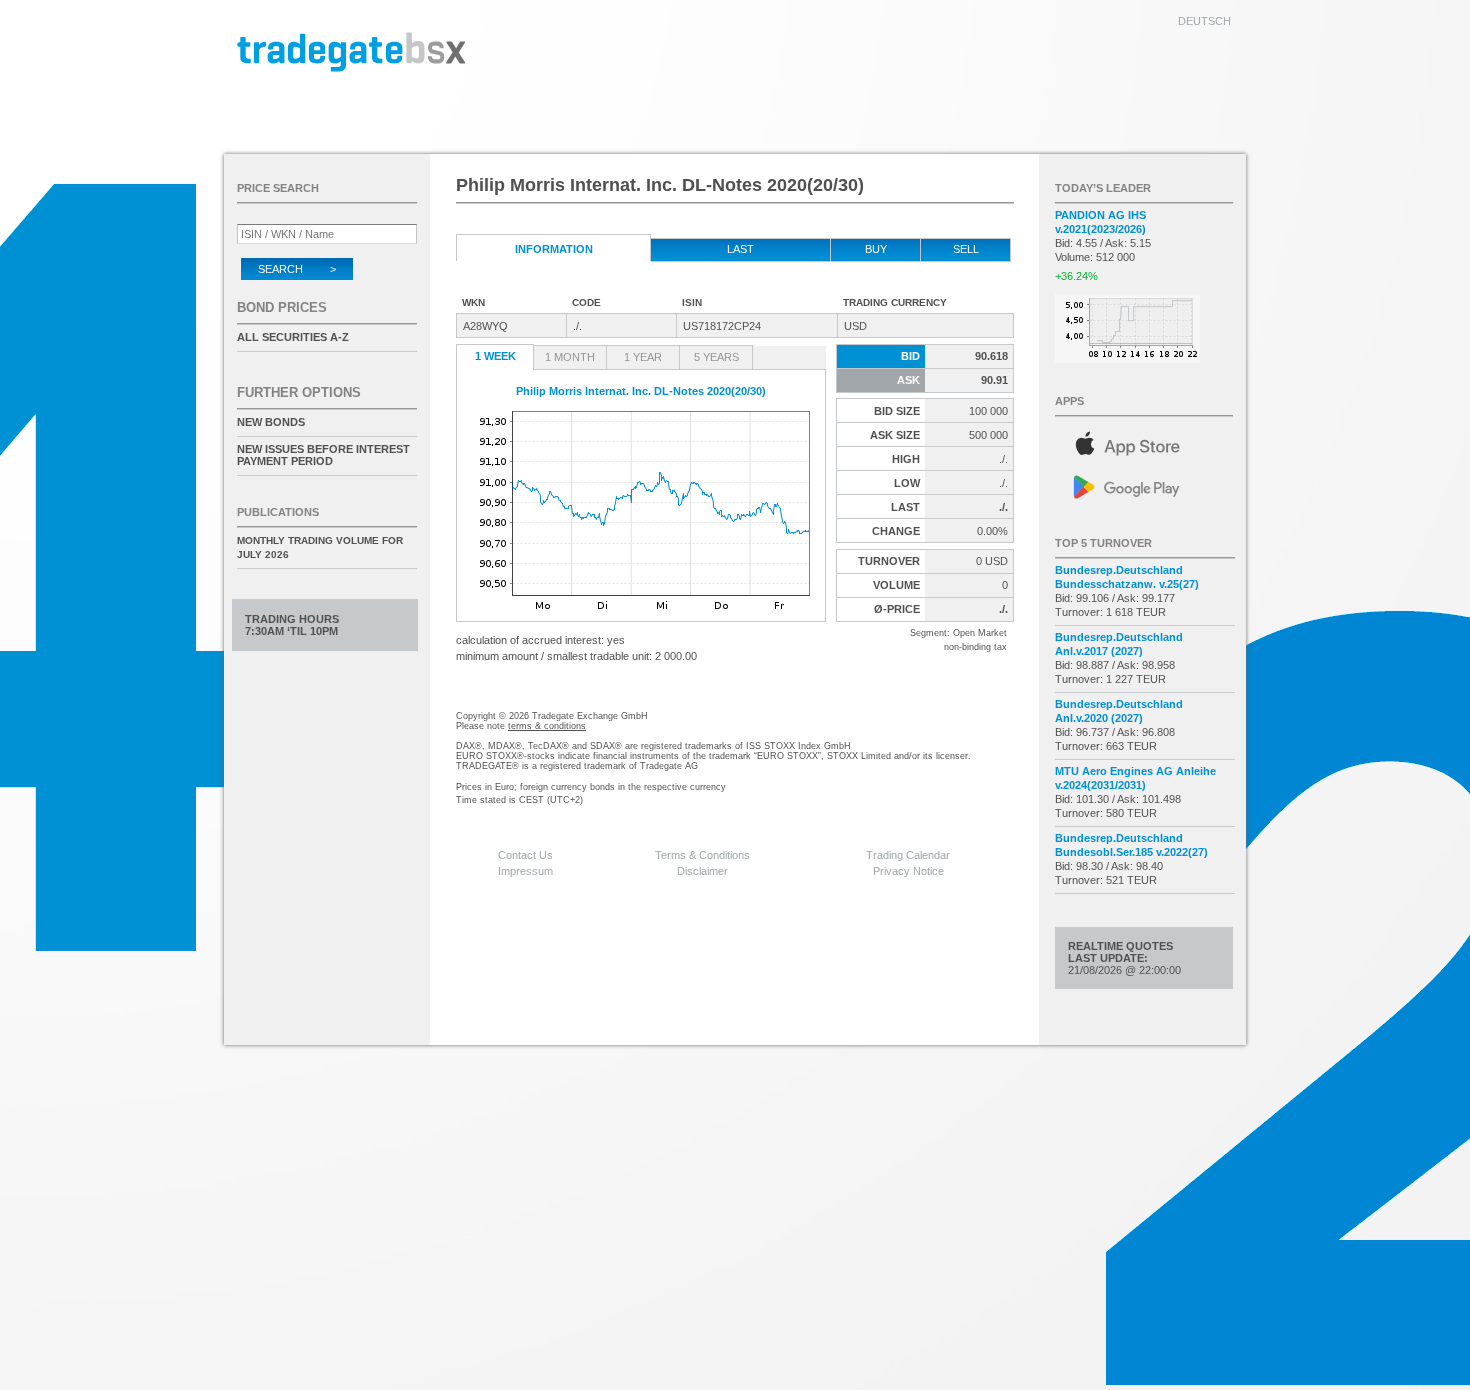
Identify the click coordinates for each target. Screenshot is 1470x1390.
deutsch (1204, 21)
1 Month (570, 357)
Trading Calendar (908, 855)
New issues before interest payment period (323, 455)
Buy (876, 249)
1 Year (643, 357)
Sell (966, 249)
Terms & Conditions (702, 855)
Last (740, 249)
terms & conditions (547, 726)
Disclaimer (702, 871)
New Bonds (271, 422)
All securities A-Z (293, 337)
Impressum (525, 871)
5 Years (716, 357)
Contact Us (525, 855)
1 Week (495, 356)
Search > (297, 269)
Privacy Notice (908, 871)
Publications (278, 512)
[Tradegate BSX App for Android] (1145, 485)
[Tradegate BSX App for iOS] (1145, 440)
